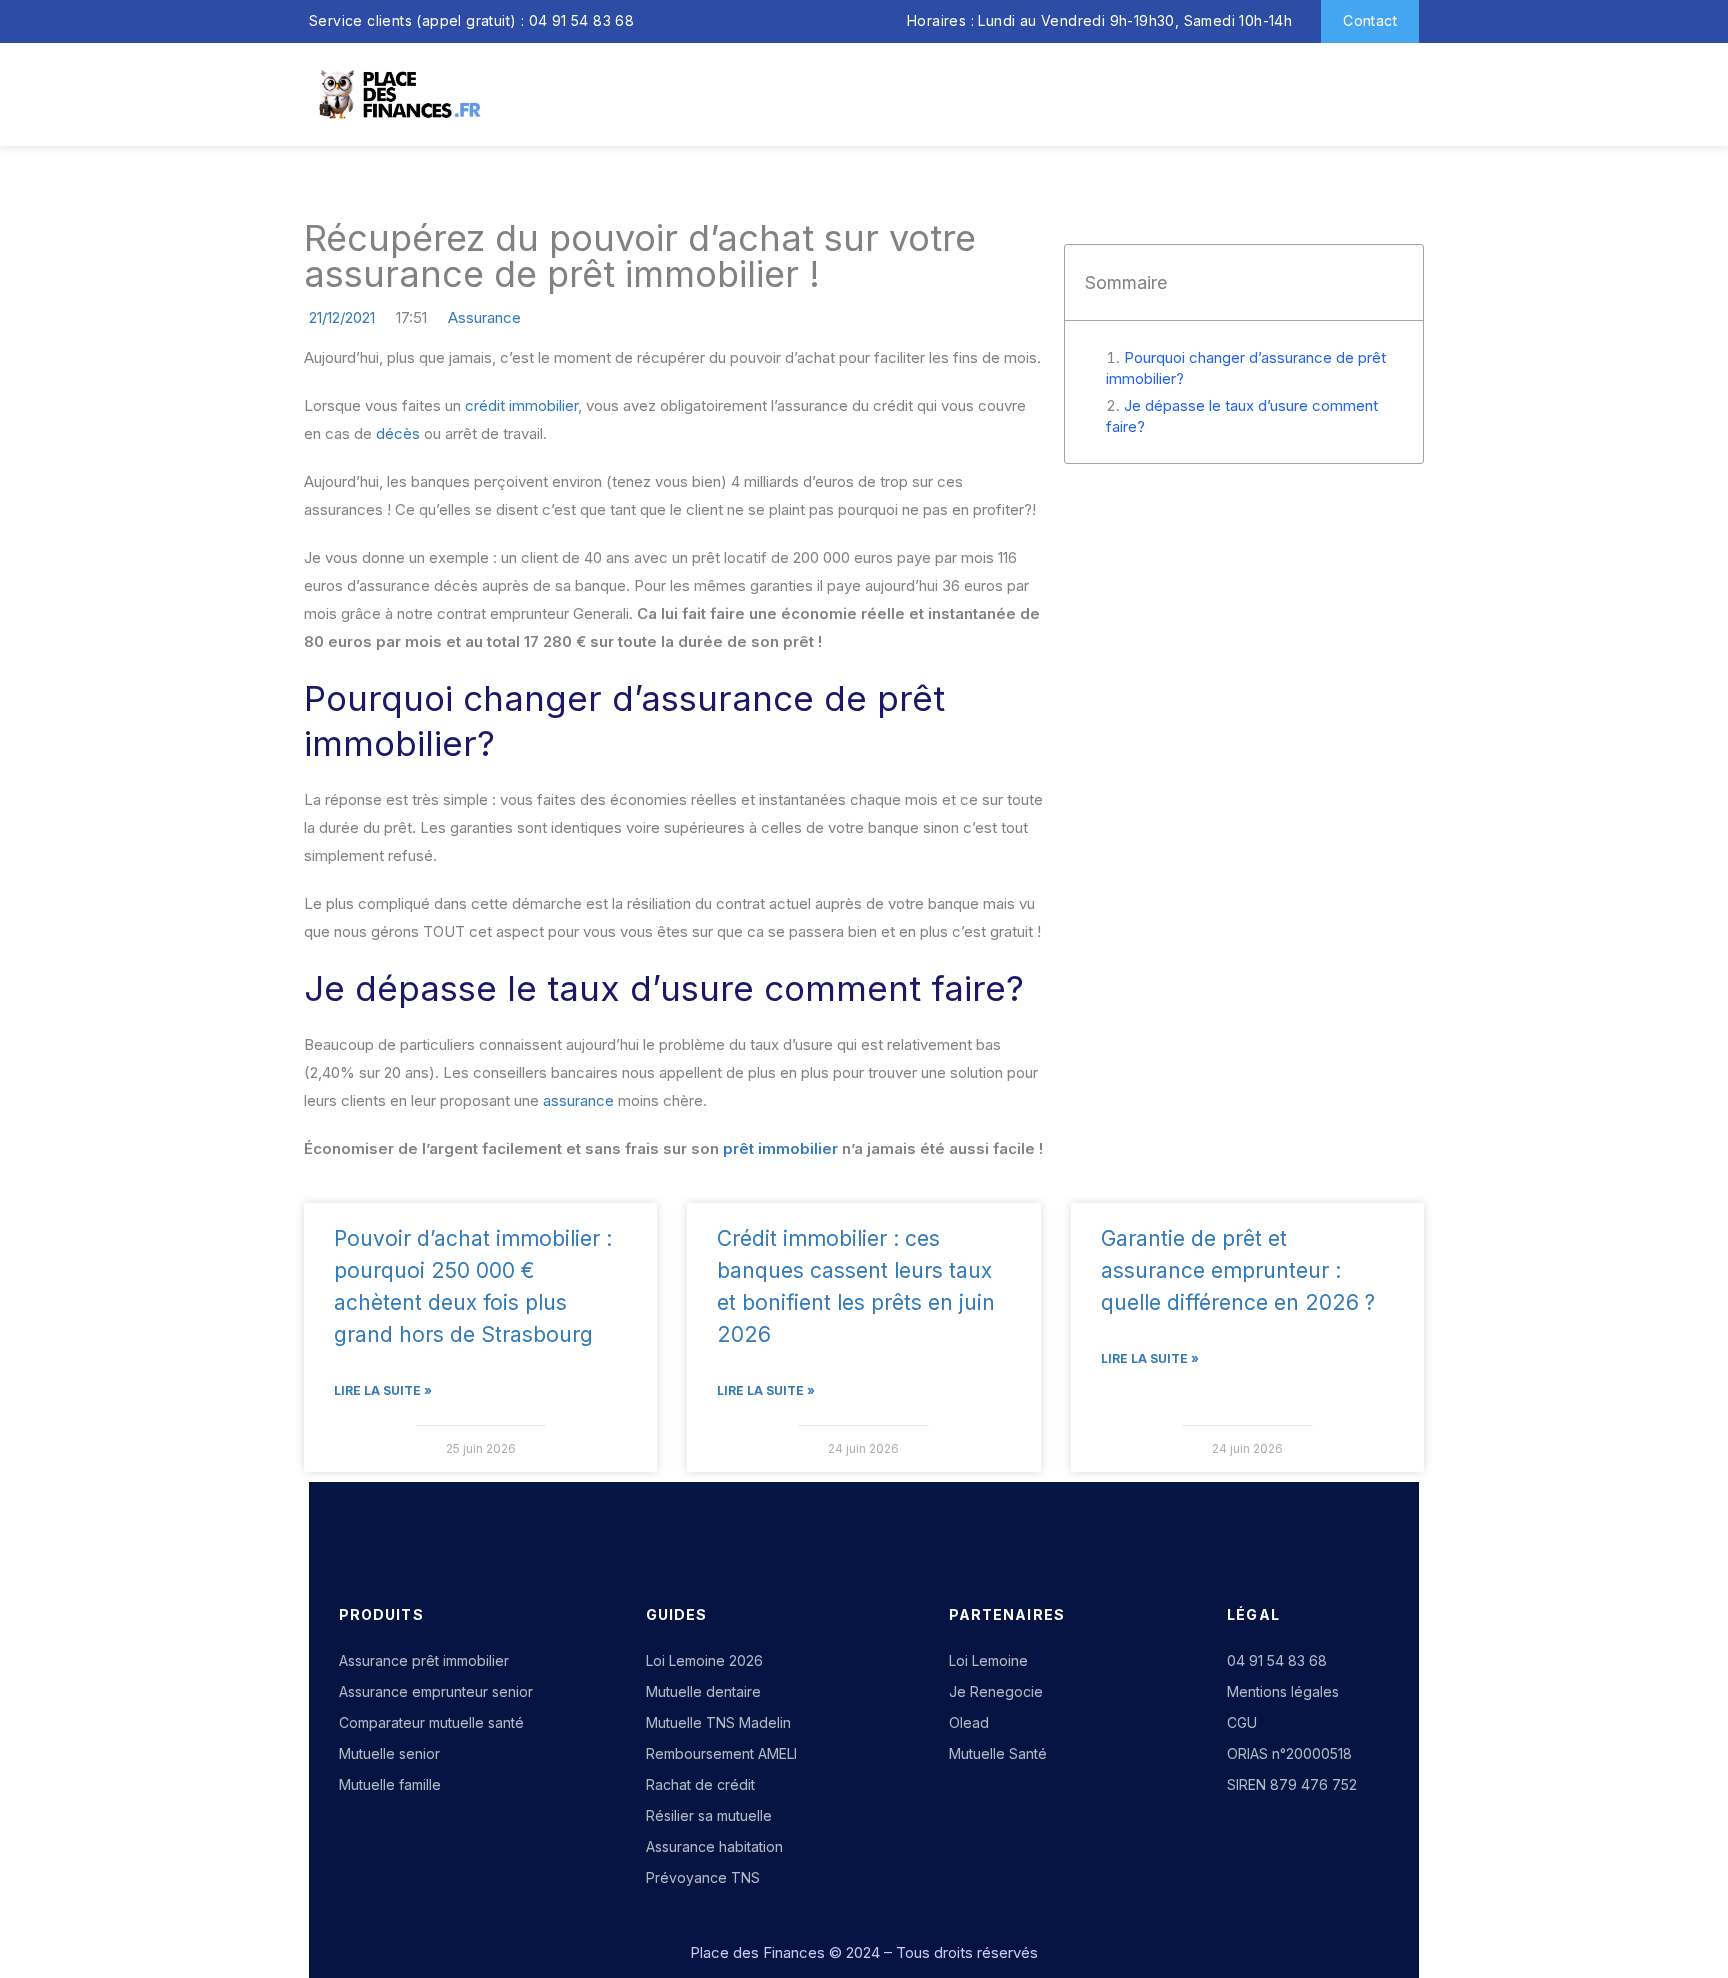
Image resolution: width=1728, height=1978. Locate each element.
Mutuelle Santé (998, 1753)
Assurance (484, 317)
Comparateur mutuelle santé (431, 1722)
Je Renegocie (996, 1691)
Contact (1370, 20)
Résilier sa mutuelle (709, 1815)
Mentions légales (1283, 1691)
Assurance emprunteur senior (436, 1691)
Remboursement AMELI (721, 1753)
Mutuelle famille (390, 1784)
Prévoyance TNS (703, 1877)
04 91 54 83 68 (1277, 1660)
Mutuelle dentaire (703, 1691)
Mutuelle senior (389, 1753)
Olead (969, 1722)
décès (398, 433)
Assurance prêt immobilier (424, 1660)
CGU (1242, 1722)
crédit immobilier (521, 405)
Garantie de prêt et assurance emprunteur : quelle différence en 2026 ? (1238, 1270)
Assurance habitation (714, 1846)
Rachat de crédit (700, 1784)
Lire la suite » (383, 1390)
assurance (578, 1100)
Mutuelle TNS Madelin (718, 1722)
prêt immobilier (780, 1148)
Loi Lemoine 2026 (704, 1660)
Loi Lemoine (988, 1660)
